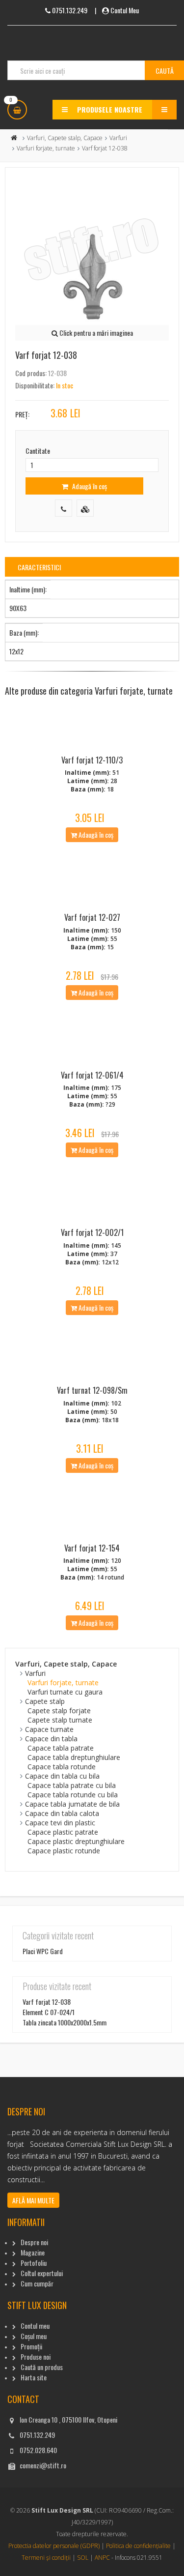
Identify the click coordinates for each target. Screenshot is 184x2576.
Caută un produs (42, 2367)
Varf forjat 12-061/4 (92, 1075)
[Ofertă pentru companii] (85, 508)
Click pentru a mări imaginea (95, 333)
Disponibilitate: (35, 385)
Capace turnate (49, 1729)
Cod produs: (31, 373)
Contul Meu (125, 10)
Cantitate (38, 451)
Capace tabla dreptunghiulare (74, 1757)
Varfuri (118, 138)
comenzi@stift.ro (43, 2465)
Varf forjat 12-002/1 (92, 1232)
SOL (83, 2558)
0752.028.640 (38, 2450)
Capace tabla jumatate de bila (72, 1804)
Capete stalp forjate (59, 1711)
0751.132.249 (37, 2435)
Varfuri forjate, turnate (46, 148)
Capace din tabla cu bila (62, 1776)
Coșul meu (34, 2336)
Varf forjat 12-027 (92, 917)
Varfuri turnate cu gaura (65, 1692)
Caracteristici (39, 567)
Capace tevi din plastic (60, 1823)
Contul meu (35, 2326)
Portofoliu (34, 2263)
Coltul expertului (42, 2273)
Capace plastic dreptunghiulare (76, 1841)
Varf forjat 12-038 (47, 2002)
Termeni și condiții (46, 2558)
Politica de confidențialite (138, 2546)
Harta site (34, 2377)
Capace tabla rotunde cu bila (73, 1795)
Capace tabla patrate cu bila (72, 1785)
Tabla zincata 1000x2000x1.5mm (65, 2022)
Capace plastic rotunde (64, 1851)
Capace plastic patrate (63, 1832)
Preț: (22, 414)
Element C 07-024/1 (49, 2012)
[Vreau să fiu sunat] (64, 508)
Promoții (31, 2346)
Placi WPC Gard (43, 1951)
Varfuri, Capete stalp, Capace (65, 138)
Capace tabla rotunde (62, 1767)
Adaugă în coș (89, 486)
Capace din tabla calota (62, 1813)
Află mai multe (33, 2200)
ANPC (102, 2558)
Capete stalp (45, 1701)
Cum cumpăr (37, 2283)
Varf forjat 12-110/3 (92, 760)
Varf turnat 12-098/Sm (92, 1390)
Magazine (33, 2252)
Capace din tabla (51, 1739)
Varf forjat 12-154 (92, 1548)
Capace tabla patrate (61, 1748)
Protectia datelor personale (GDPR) (54, 2546)
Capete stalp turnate (60, 1720)
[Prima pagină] (14, 138)
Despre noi (34, 2242)
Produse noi (36, 2356)
